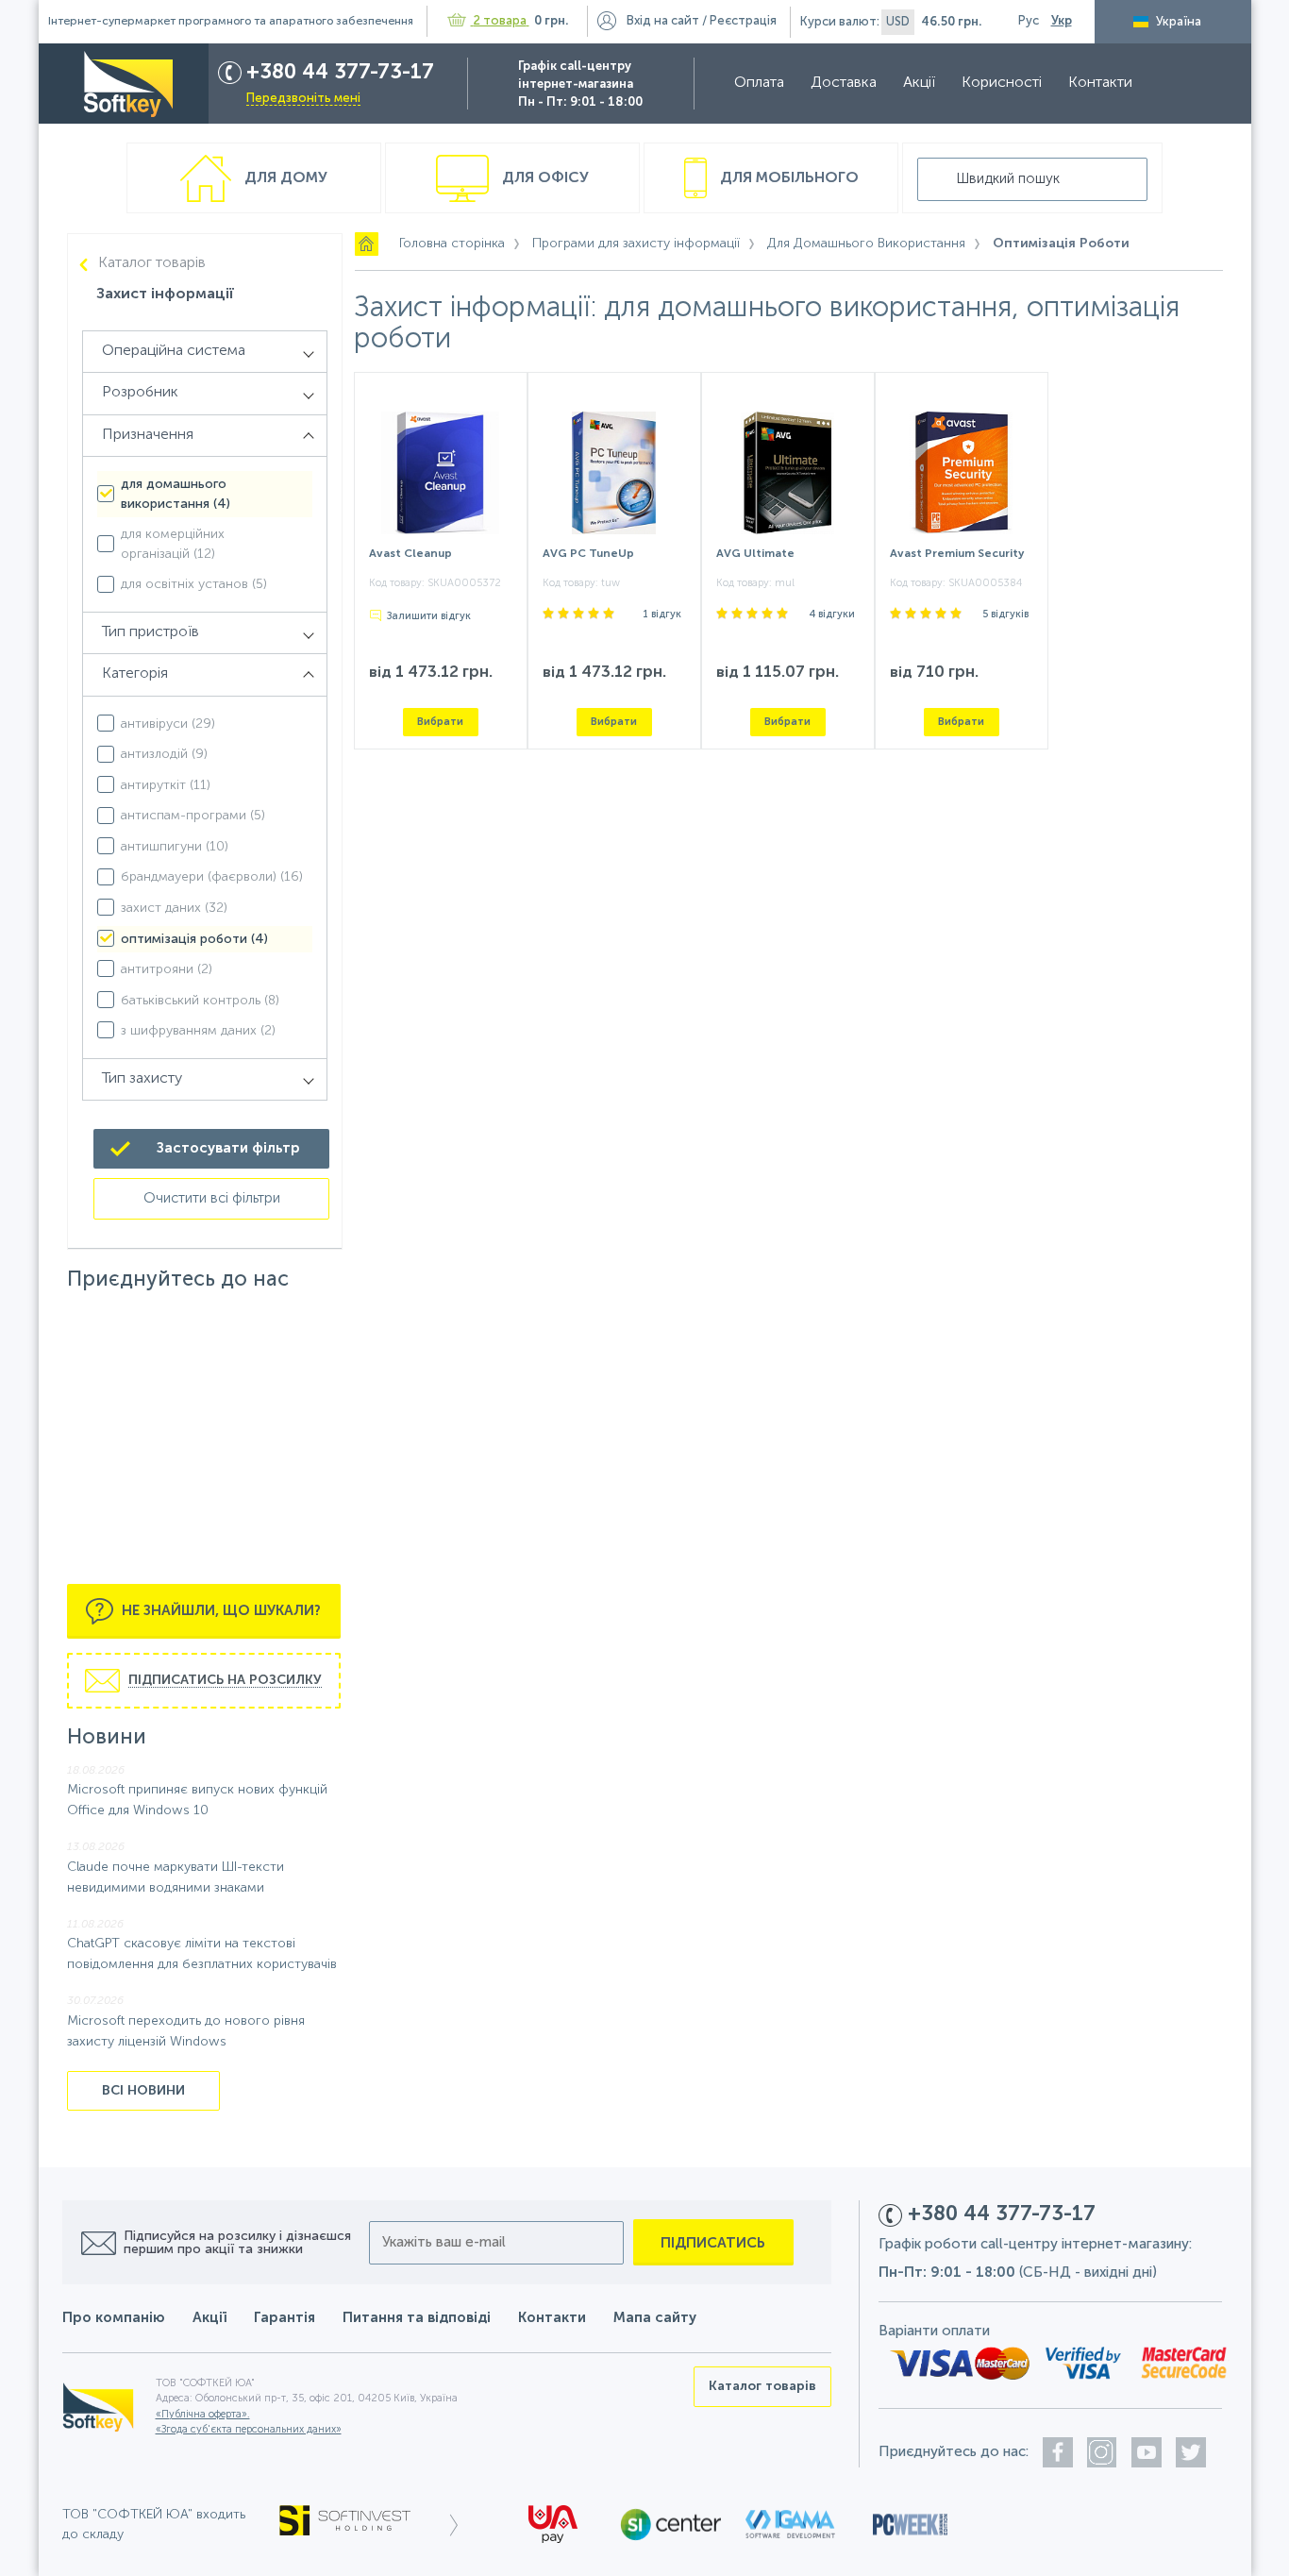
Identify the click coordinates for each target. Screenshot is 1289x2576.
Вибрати (440, 722)
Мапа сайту (655, 2318)
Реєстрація (743, 21)
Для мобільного (787, 178)
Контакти (1100, 83)
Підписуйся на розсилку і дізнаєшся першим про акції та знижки (237, 2243)
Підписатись (713, 2243)
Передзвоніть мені (303, 99)
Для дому (284, 178)
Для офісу (544, 178)
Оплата (759, 83)
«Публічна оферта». (203, 2415)
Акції (919, 83)
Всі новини (143, 2091)
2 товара (500, 21)
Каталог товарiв (152, 263)
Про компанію (114, 2318)
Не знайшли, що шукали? (219, 1611)
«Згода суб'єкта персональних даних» (249, 2430)
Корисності (1002, 83)
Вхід (663, 21)
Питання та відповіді (417, 2318)
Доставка (844, 83)
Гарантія (285, 2318)
